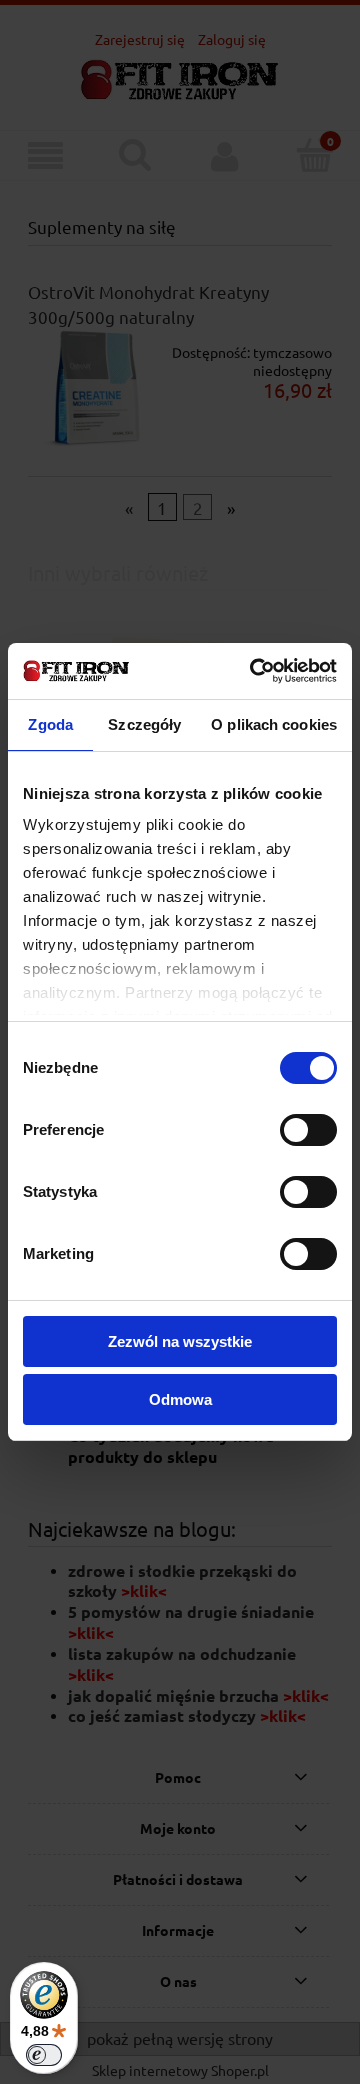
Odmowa (180, 1399)
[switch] (308, 1130)
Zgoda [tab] (50, 724)
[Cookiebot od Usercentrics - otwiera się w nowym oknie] (254, 671)
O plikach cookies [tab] (274, 724)
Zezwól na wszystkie (180, 1341)
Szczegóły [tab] (144, 724)
